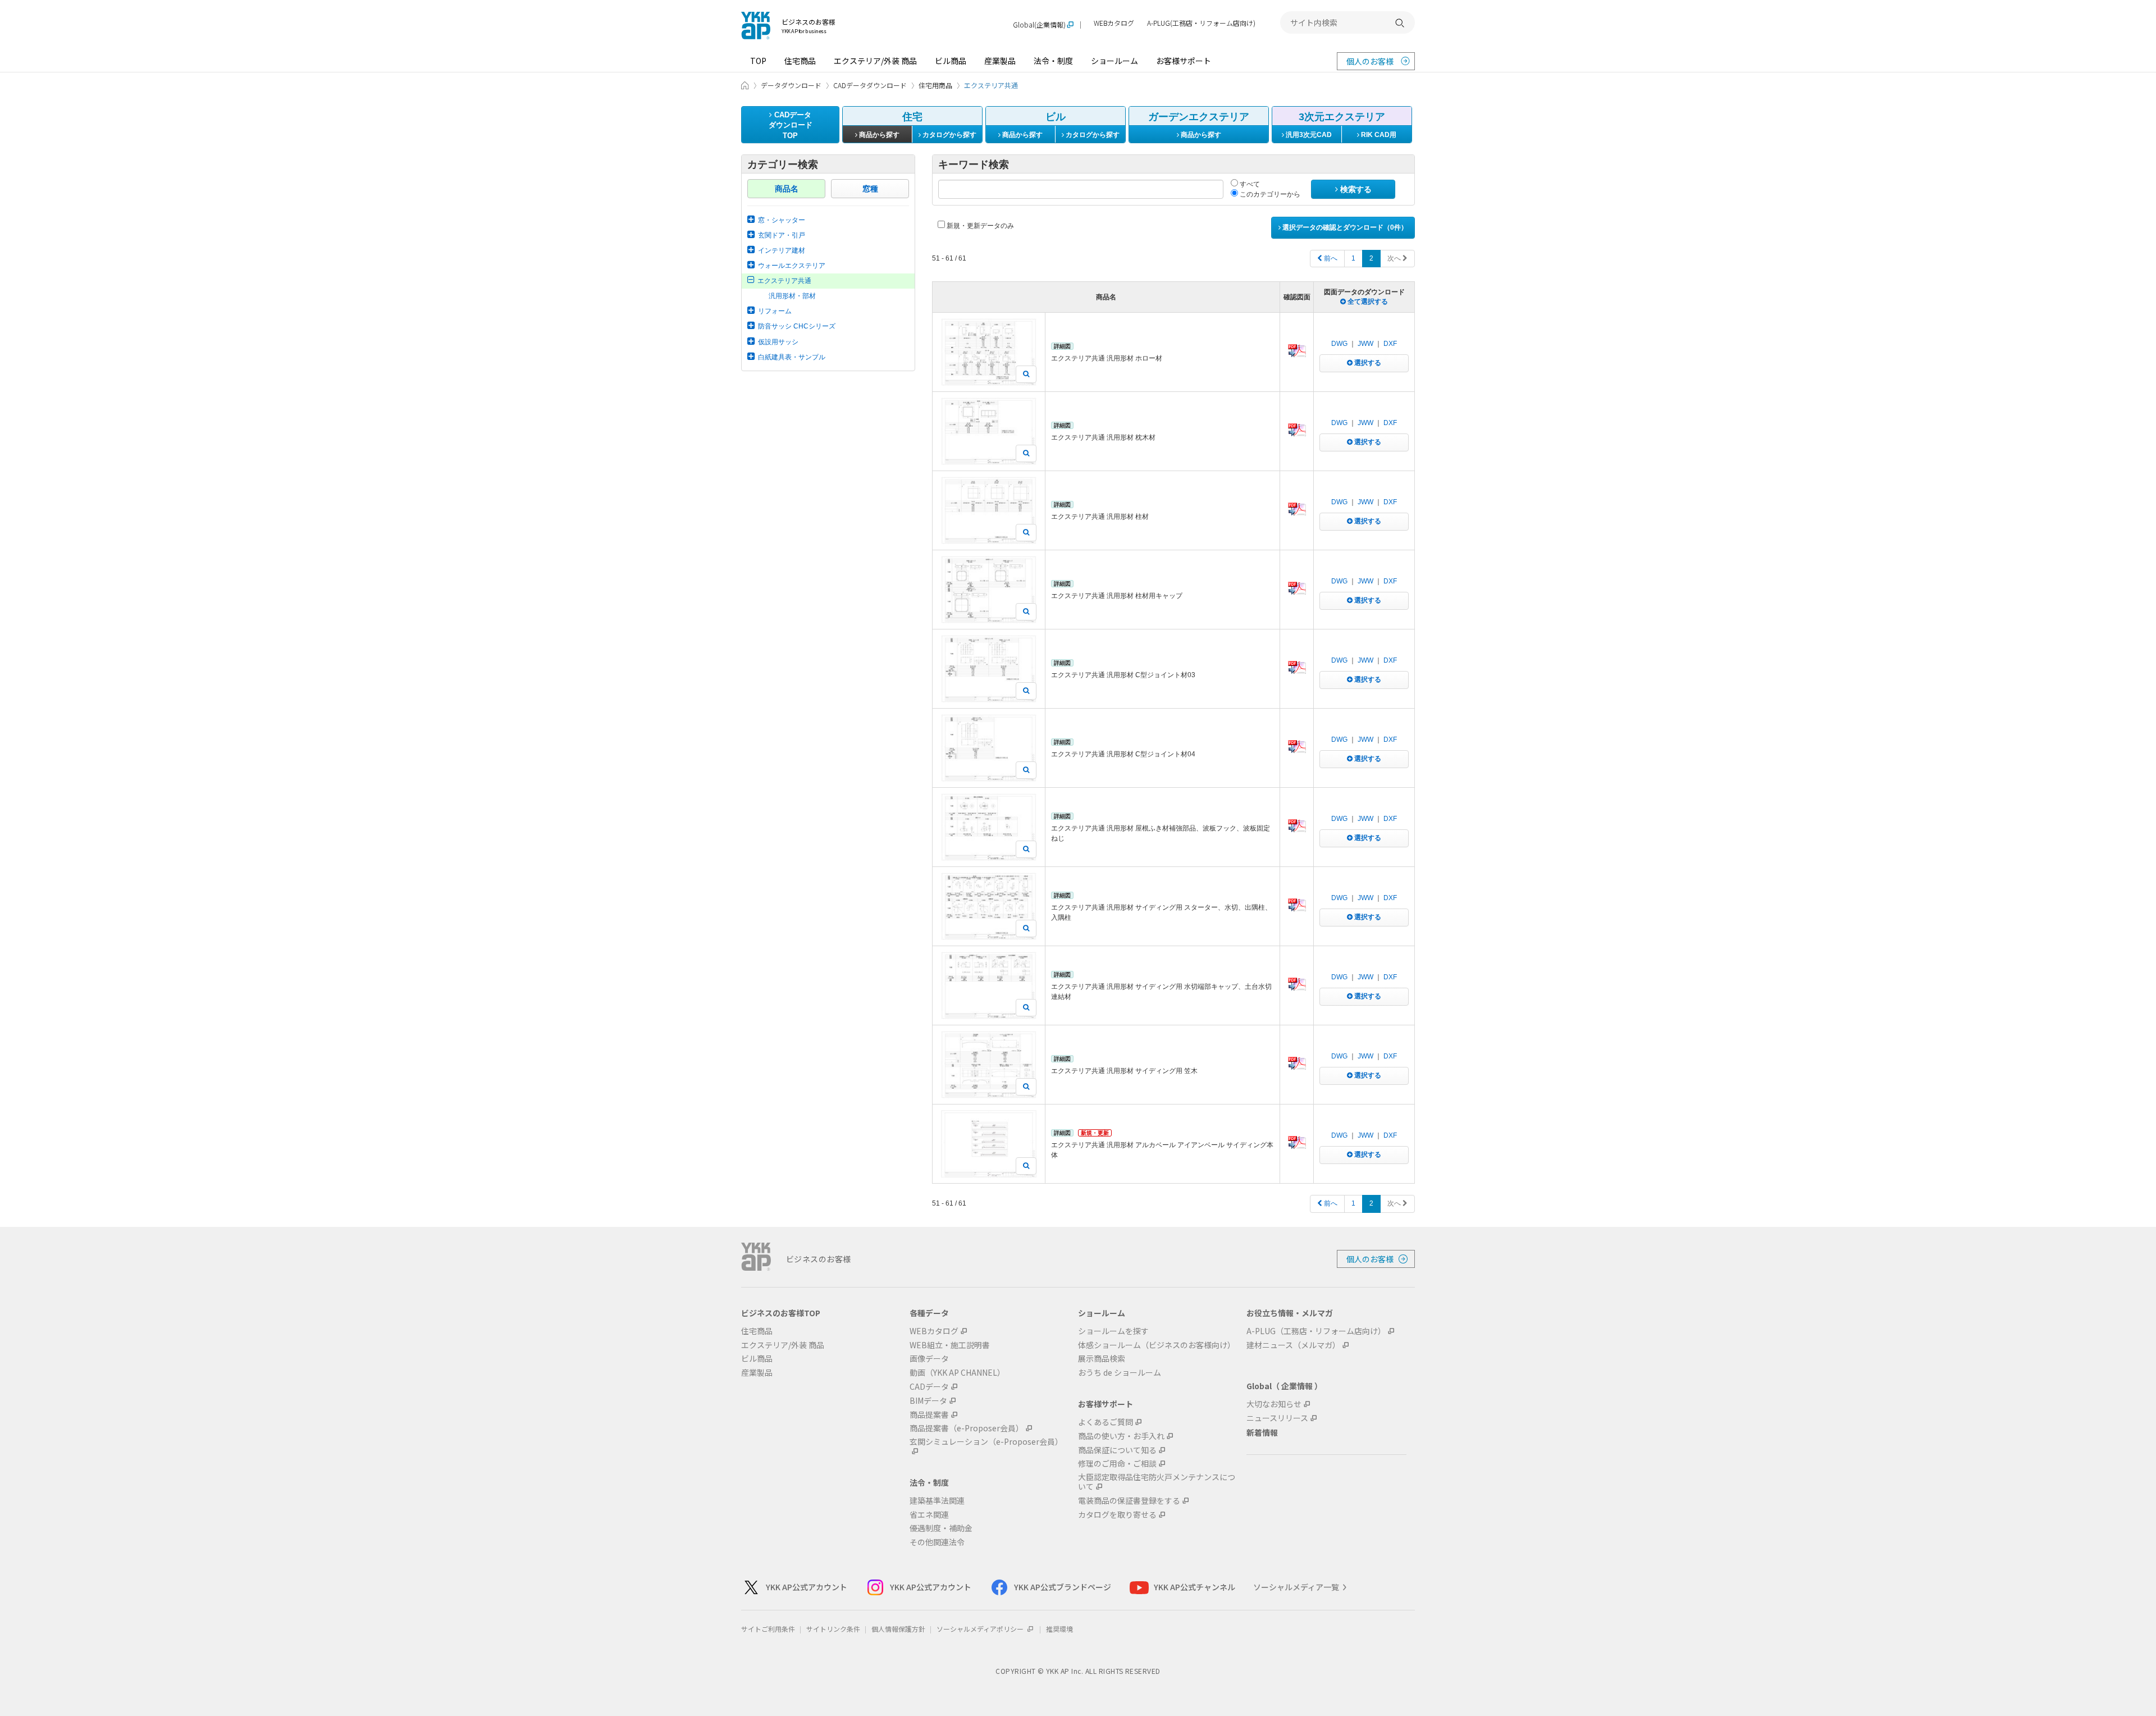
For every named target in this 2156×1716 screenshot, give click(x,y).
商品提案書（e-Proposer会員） (967, 1428)
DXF (1390, 344)
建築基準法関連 (937, 1501)
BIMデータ (928, 1401)
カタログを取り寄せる (1117, 1515)
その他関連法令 (937, 1542)
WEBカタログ (1114, 23)
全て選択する (1367, 302)
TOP (758, 61)
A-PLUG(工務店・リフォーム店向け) (1201, 23)
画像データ (929, 1359)
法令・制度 (1053, 61)
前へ (1330, 258)
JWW (1365, 344)
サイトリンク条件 (833, 1629)
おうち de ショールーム (1120, 1373)
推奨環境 (1059, 1629)
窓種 (870, 189)
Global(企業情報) (1039, 25)
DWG (1339, 344)
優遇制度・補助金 (941, 1528)
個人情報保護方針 (898, 1629)
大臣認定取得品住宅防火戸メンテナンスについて (1157, 1482)
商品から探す (878, 135)
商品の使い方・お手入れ (1121, 1436)
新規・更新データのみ (979, 226)
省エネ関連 (929, 1515)
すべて (1249, 184)
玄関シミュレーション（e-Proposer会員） (986, 1442)
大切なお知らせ (1274, 1404)
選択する (1367, 363)
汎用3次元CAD (1308, 135)
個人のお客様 (1370, 61)
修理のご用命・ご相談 (1117, 1464)
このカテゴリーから (1269, 194)
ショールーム (1114, 61)
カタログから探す (949, 135)
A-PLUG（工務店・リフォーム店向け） (1316, 1331)
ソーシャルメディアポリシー (981, 1629)
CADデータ (929, 1387)
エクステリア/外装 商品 (875, 61)
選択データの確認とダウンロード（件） (1344, 227)
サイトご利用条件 (768, 1629)
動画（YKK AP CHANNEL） (957, 1373)
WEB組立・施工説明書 (950, 1345)
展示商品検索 (1102, 1359)
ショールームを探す (1113, 1331)
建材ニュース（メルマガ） (1293, 1345)
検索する (1355, 189)
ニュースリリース (1277, 1418)
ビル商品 (951, 61)
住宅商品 (800, 61)
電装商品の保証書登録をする (1129, 1501)
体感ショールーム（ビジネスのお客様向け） (1157, 1345)
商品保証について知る (1117, 1450)
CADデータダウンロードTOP (791, 125)
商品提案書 (929, 1415)
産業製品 (1000, 61)
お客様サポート (1184, 61)
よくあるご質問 (1106, 1422)
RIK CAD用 (1378, 135)
